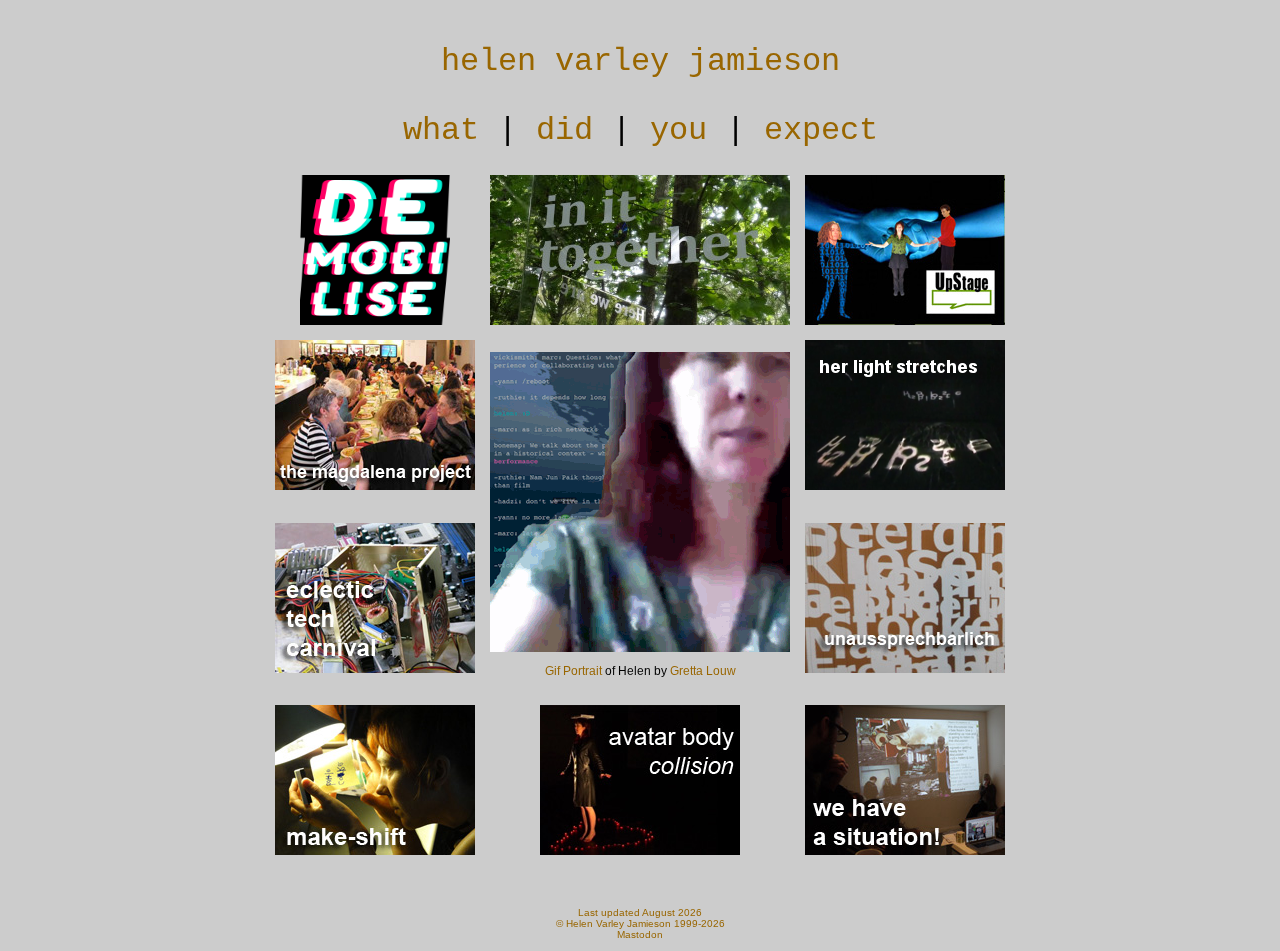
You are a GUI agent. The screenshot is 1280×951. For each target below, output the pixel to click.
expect (821, 130)
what (441, 130)
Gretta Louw (703, 671)
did (564, 130)
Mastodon (640, 934)
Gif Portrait (573, 671)
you (678, 130)
